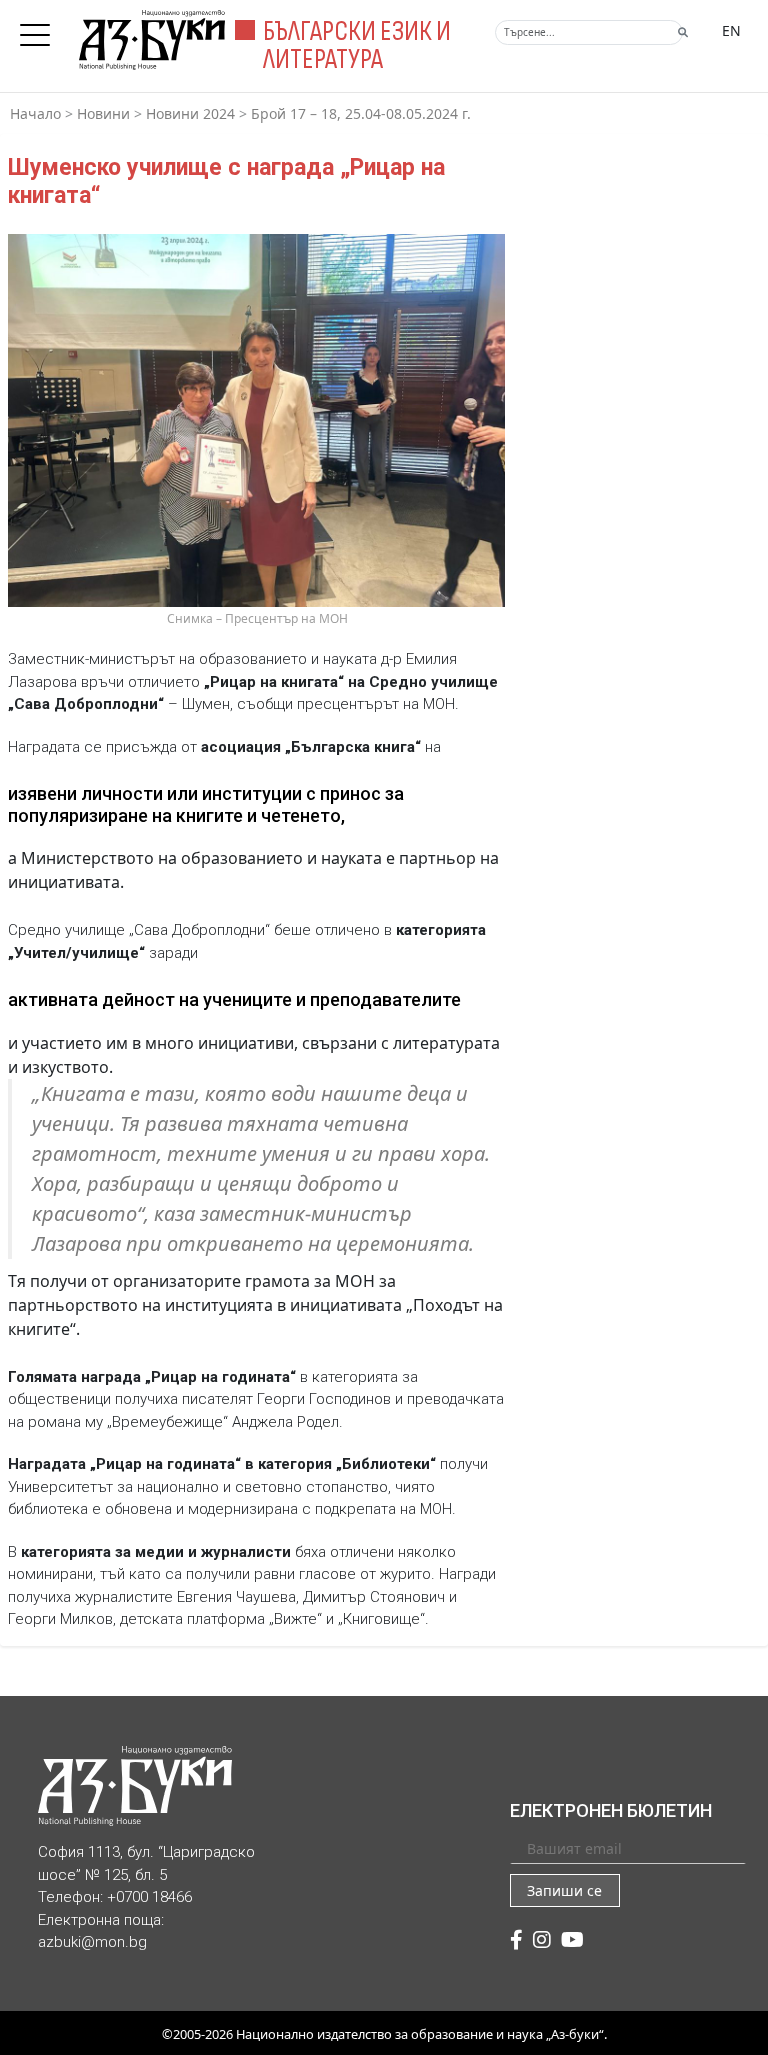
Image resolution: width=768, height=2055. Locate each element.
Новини (103, 113)
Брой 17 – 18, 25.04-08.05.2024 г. (361, 113)
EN (731, 30)
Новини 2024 (190, 113)
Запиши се (564, 1890)
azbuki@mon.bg (92, 1942)
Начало (35, 113)
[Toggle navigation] (40, 29)
